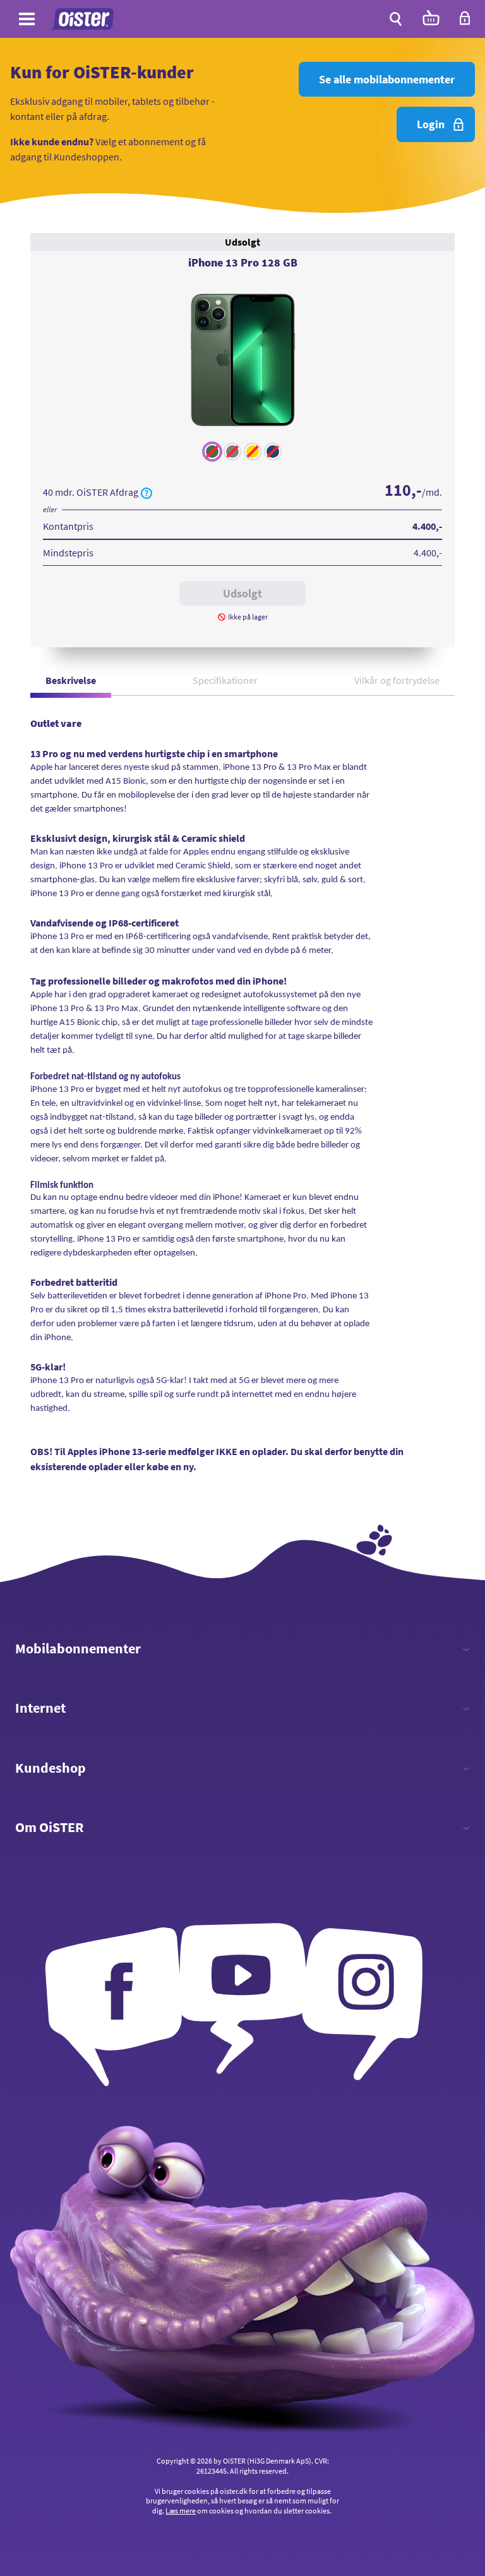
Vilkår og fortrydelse (397, 680)
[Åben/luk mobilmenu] (27, 21)
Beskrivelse (71, 680)
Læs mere (181, 2511)
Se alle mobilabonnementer (387, 79)
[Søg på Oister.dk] (396, 19)
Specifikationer (225, 680)
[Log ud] (465, 22)
